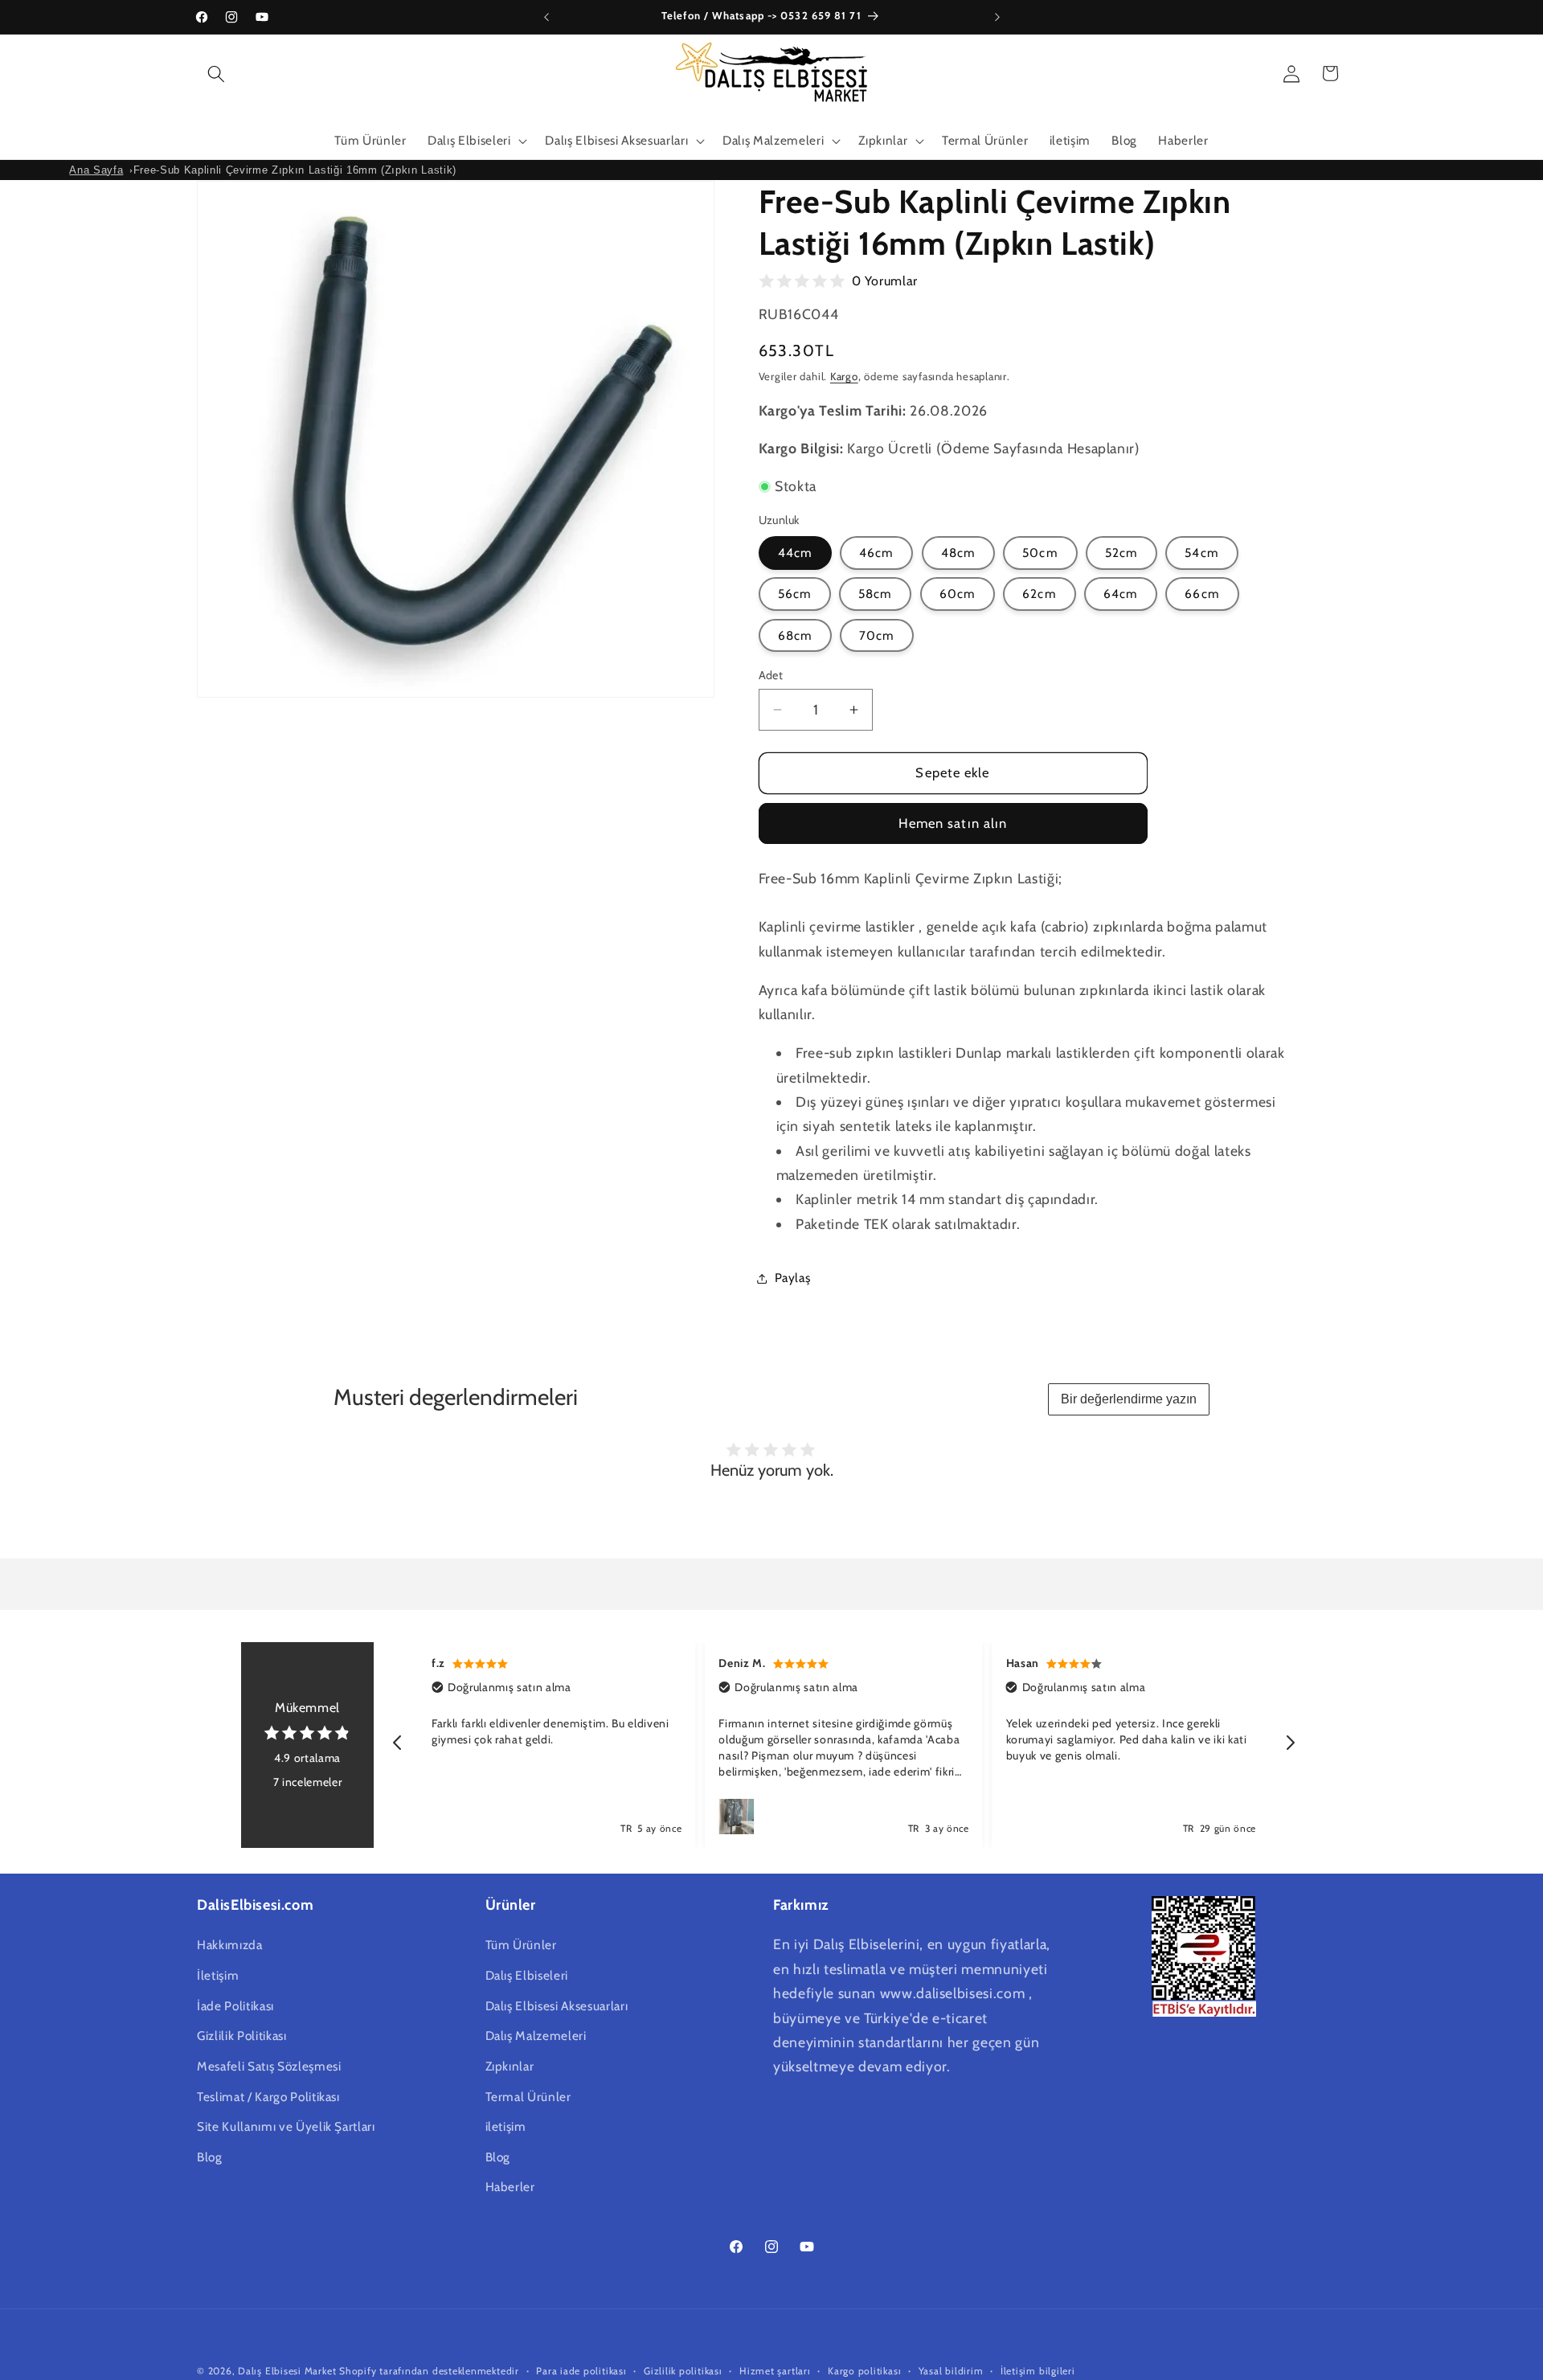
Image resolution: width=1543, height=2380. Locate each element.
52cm (1121, 553)
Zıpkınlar (510, 2066)
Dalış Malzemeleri (536, 2036)
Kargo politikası (864, 2371)
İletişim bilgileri (1038, 2371)
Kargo (844, 376)
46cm (876, 553)
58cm (875, 594)
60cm (958, 594)
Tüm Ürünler (521, 1945)
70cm (877, 635)
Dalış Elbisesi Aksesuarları (557, 2005)
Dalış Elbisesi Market (287, 2371)
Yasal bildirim (951, 2371)
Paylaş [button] (793, 1278)
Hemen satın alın (953, 824)
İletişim (218, 1975)
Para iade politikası (581, 2371)
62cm (1039, 594)
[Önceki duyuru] (546, 17)
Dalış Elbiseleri (527, 1975)
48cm (958, 553)
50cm (1040, 553)
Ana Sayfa (96, 170)
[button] (216, 73)
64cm (1121, 594)
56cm (795, 594)
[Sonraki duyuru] (997, 17)
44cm (795, 553)
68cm (795, 635)
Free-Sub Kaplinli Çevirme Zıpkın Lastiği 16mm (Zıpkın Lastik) (295, 170)
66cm (1202, 594)
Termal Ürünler (528, 2096)
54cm (1201, 553)
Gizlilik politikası (683, 2371)
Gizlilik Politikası (242, 2036)
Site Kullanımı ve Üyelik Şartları (286, 2126)
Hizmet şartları (775, 2371)
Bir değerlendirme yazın (1129, 1399)
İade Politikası (235, 2005)
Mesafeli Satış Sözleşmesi (269, 2066)
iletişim (506, 2126)
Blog (210, 2157)
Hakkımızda (230, 1945)
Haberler (510, 2187)
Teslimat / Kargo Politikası (268, 2096)
